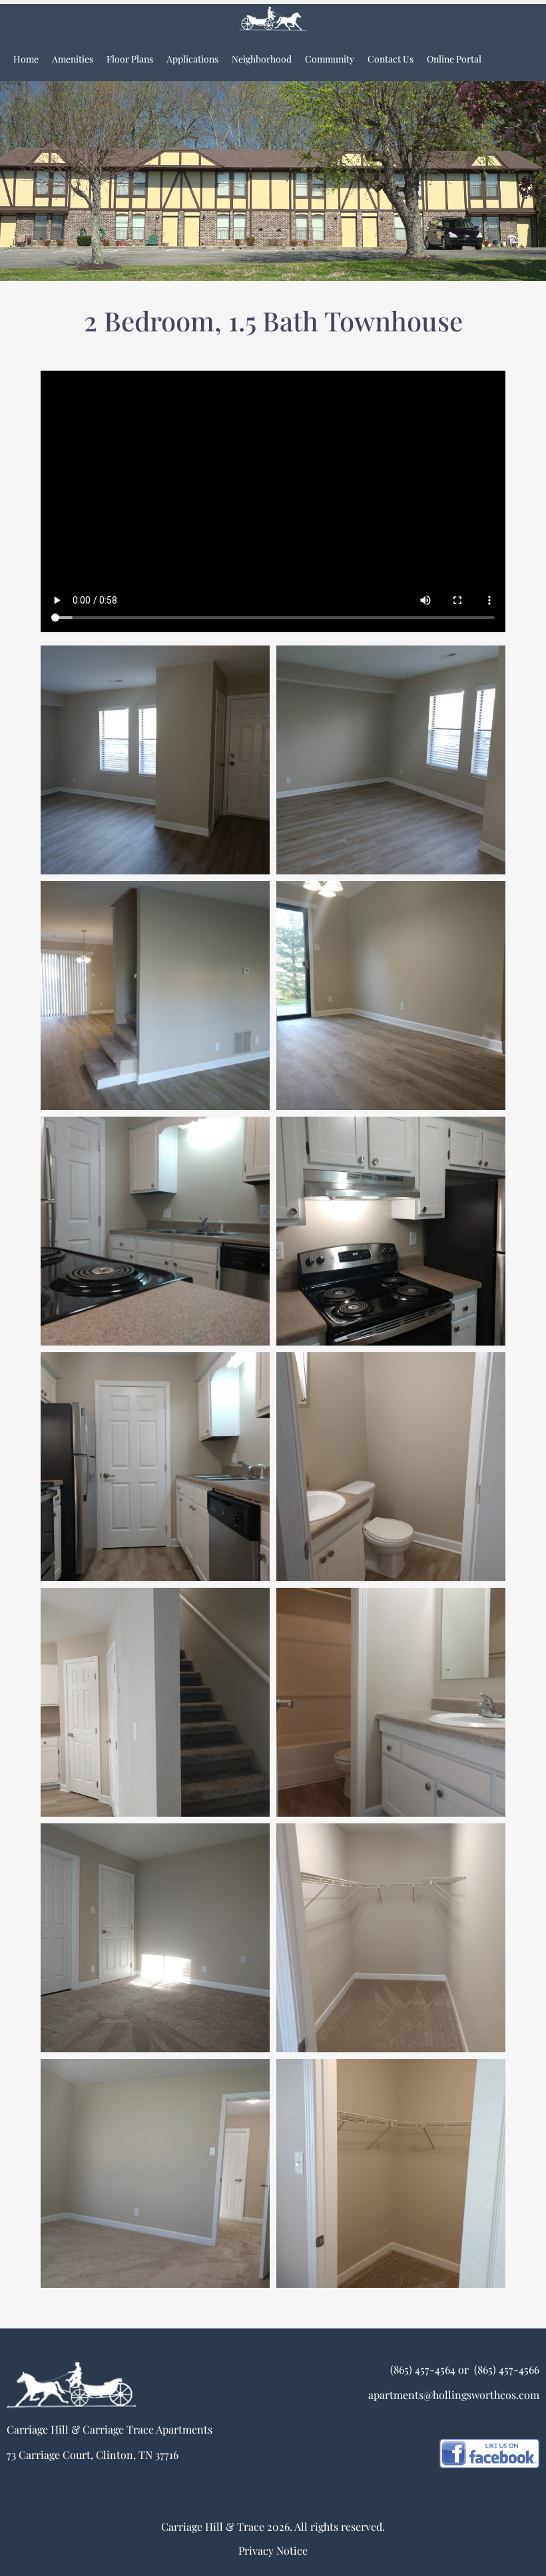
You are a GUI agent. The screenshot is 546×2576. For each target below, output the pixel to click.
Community (330, 59)
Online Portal (454, 59)
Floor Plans (130, 59)
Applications (192, 59)
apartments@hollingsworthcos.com (454, 2395)
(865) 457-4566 (505, 2369)
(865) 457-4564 (423, 2369)
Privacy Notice (273, 2550)
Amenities (73, 59)
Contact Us (391, 59)
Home (26, 59)
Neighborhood (262, 59)
